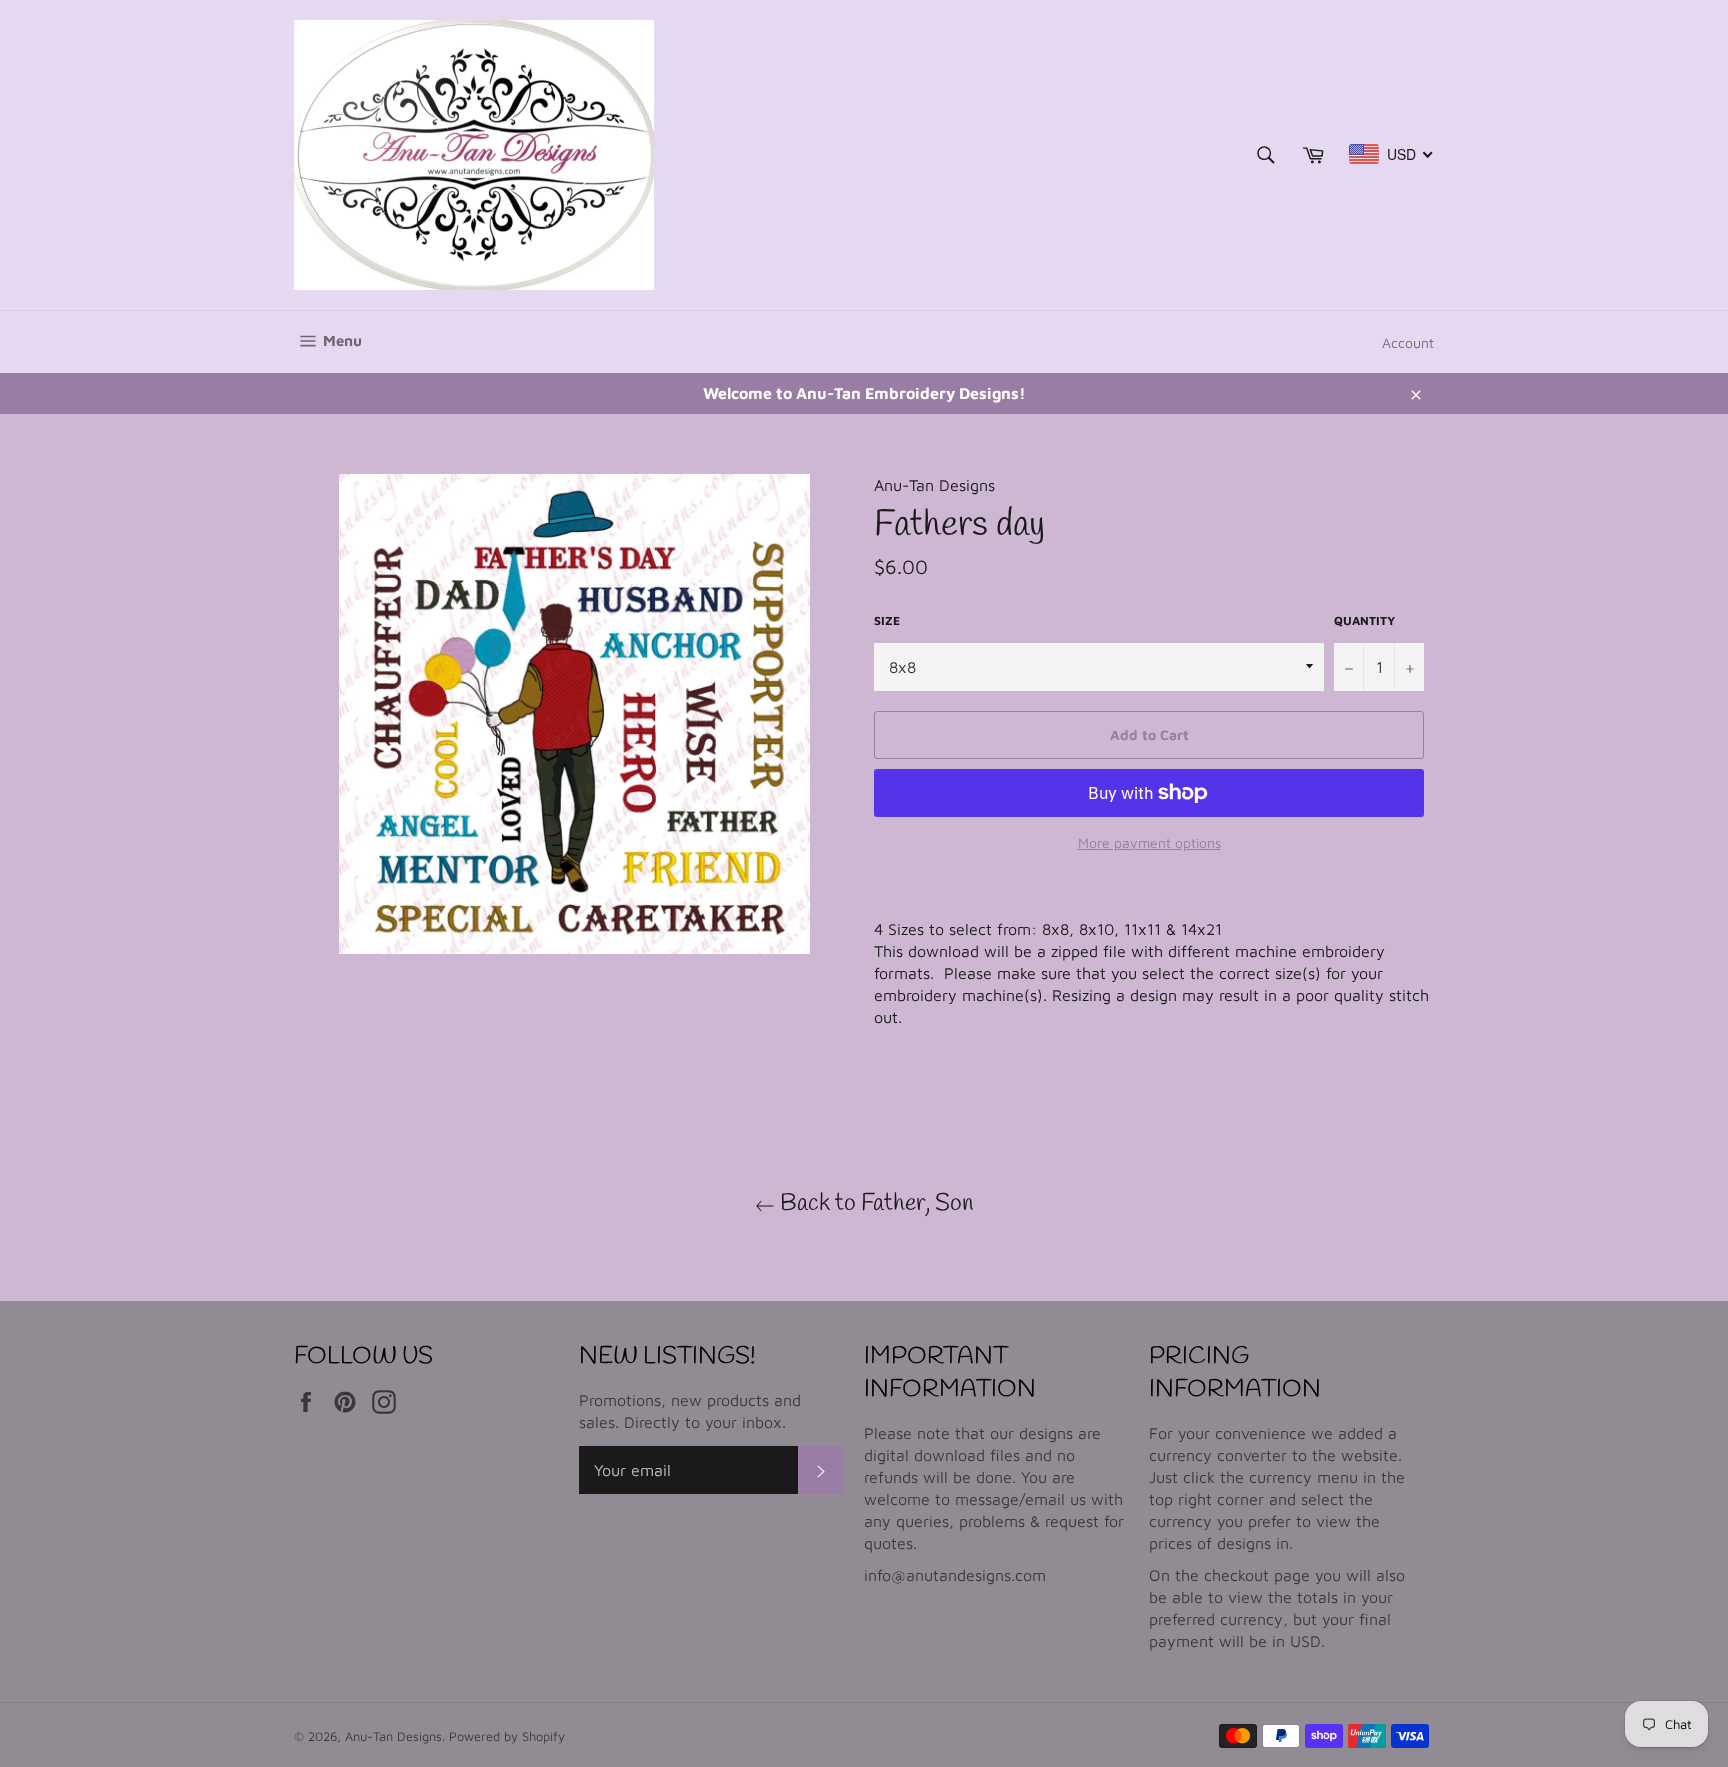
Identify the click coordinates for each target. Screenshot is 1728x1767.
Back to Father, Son (874, 1204)
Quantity (1364, 620)
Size (887, 620)
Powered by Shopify (507, 1736)
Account (1408, 342)
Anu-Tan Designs (393, 1736)
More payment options (1149, 842)
